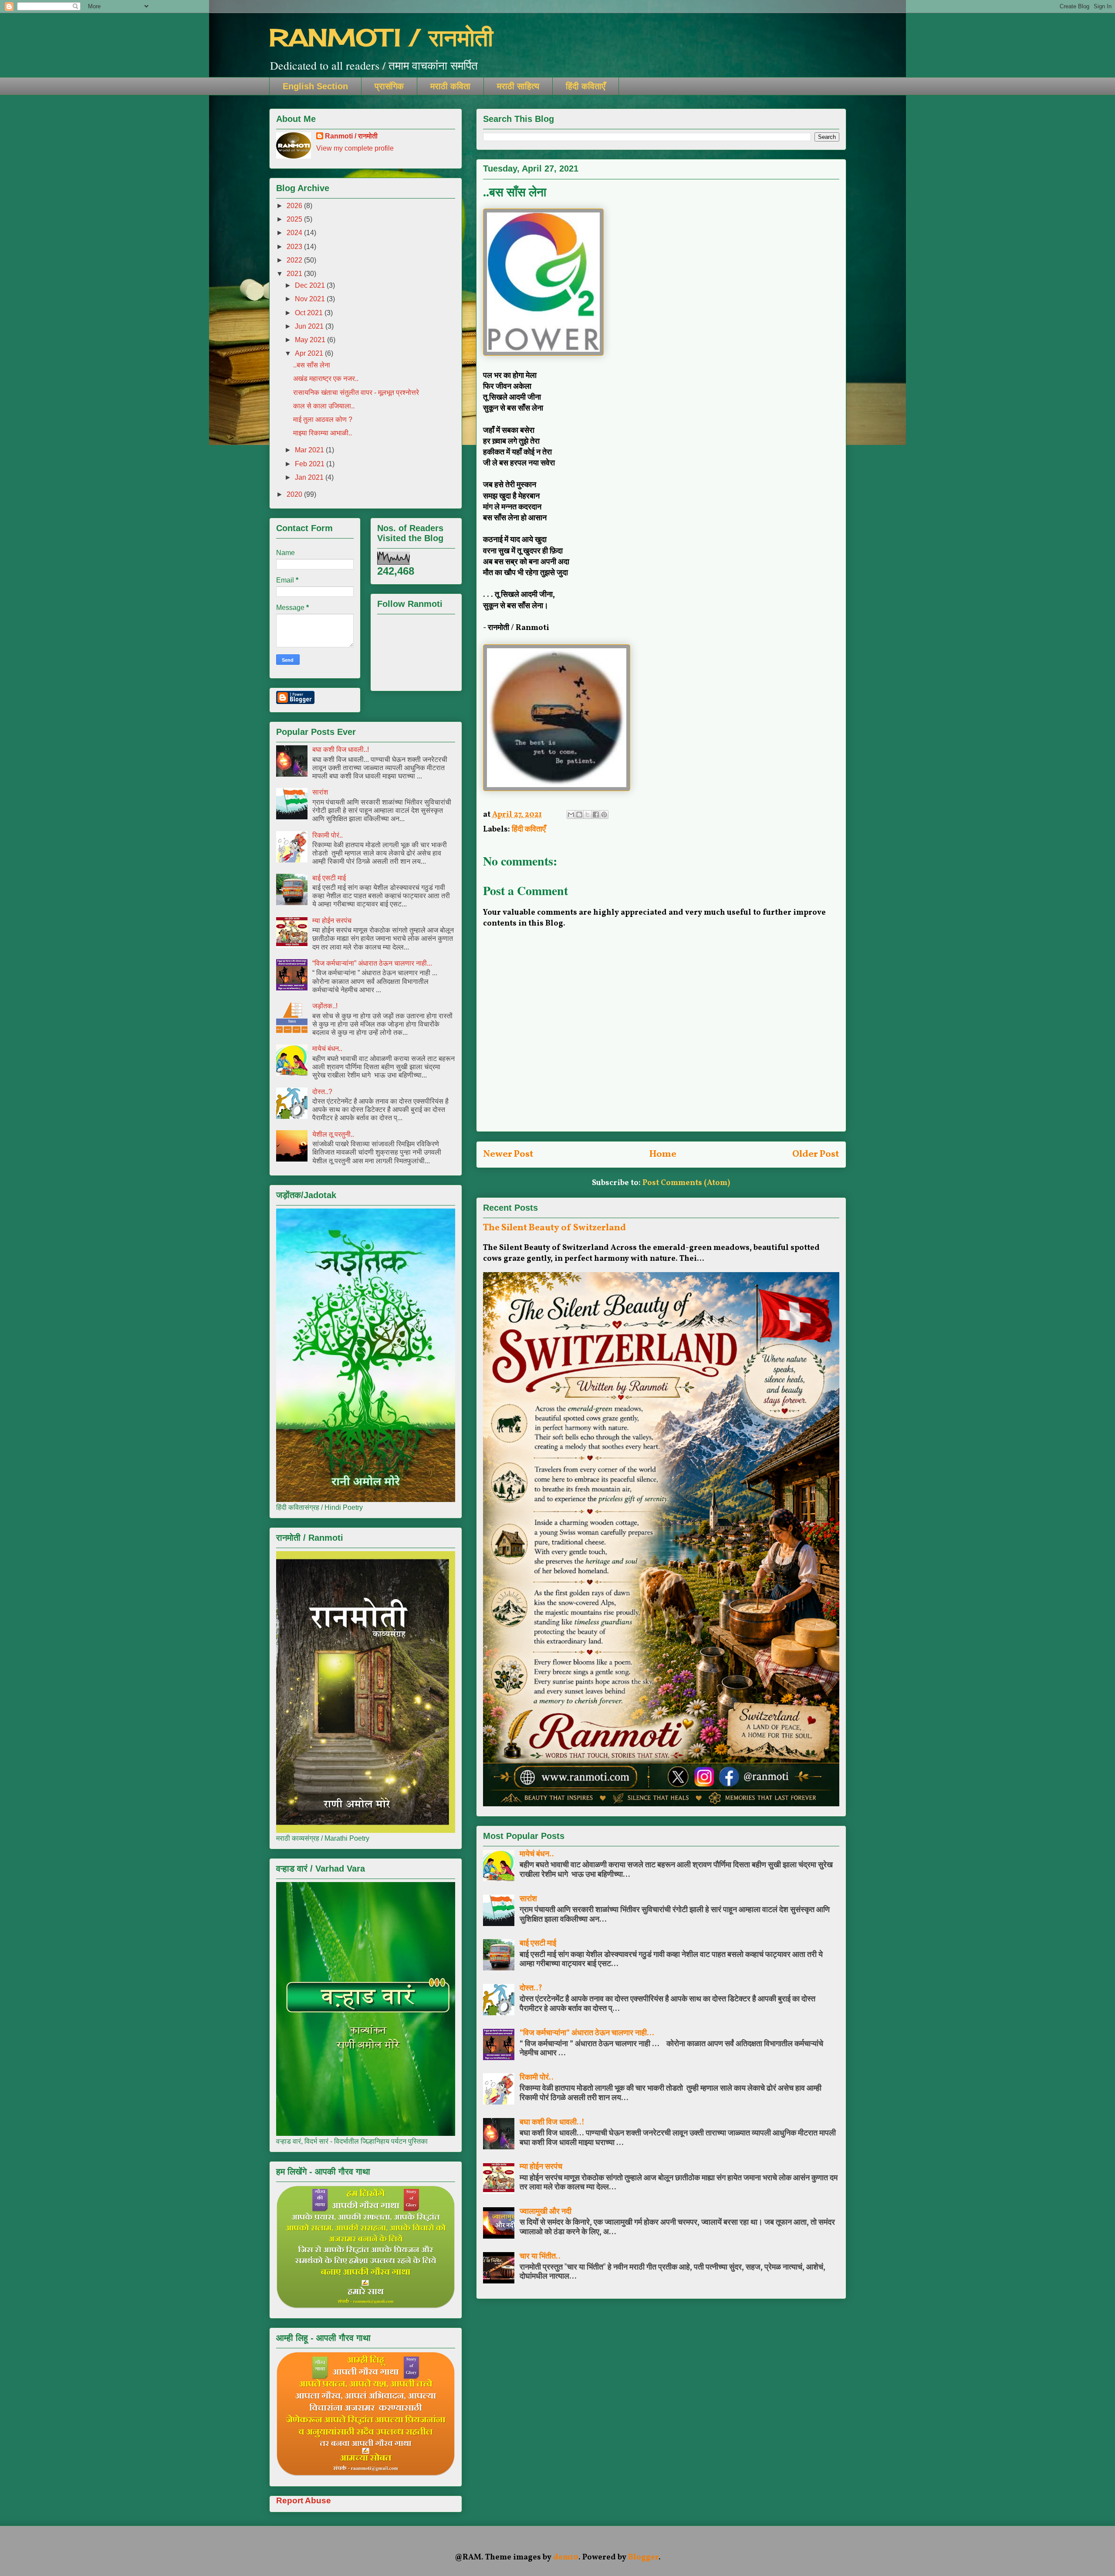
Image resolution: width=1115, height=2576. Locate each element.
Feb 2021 (311, 464)
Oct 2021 (310, 313)
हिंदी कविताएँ (586, 86)
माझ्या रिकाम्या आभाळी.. (323, 433)
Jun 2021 (310, 326)
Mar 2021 (310, 450)
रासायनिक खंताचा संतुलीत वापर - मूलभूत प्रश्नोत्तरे (356, 392)
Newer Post (508, 1154)
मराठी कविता (450, 86)
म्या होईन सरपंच (541, 2167)
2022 (295, 260)
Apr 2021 (310, 353)
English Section (315, 86)
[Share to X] (588, 815)
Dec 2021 (311, 285)
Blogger (643, 2557)
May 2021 (311, 340)
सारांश (528, 1899)
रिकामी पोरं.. (537, 2078)
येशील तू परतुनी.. (333, 1134)
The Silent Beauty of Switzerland (554, 1228)
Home (663, 1154)
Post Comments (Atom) (686, 1183)
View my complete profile (355, 148)
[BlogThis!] (579, 815)
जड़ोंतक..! (325, 1006)
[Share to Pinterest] (604, 815)
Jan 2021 (310, 477)
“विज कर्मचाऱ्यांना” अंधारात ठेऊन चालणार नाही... (587, 2033)
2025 (295, 219)
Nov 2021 (311, 299)
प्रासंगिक (389, 86)
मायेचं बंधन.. (537, 1854)
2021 (295, 274)
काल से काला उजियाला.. (324, 406)
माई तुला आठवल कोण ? (323, 419)
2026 (295, 206)
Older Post (816, 1154)
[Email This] (571, 815)
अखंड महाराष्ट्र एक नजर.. (326, 379)
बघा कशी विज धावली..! (552, 2123)
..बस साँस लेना (312, 365)
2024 (295, 233)
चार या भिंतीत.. (540, 2257)
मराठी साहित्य (518, 86)
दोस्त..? (531, 1988)
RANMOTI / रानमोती (381, 37)
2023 (295, 247)
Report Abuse (304, 2500)
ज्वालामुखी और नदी (546, 2212)
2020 (295, 494)
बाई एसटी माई (538, 1944)
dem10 (566, 2557)
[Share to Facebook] (596, 815)
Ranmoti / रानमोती (351, 136)
